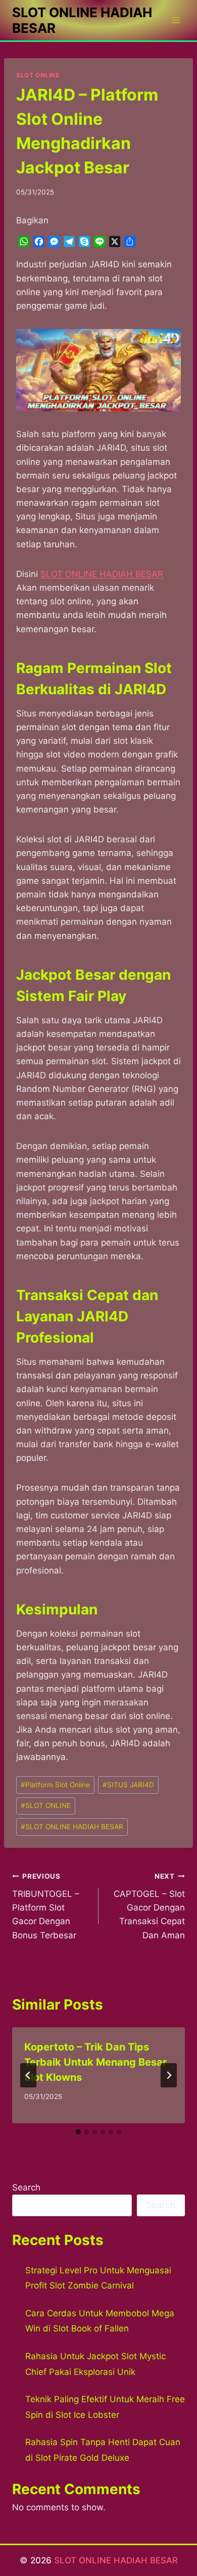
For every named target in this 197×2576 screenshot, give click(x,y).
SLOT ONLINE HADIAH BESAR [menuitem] (102, 574)
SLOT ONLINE (38, 75)
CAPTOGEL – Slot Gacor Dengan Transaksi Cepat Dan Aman (149, 1906)
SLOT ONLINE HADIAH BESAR (72, 1827)
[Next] (169, 2075)
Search (26, 2187)
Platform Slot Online (55, 1785)
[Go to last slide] (28, 2075)
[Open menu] (176, 20)
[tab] (78, 2132)
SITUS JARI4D (128, 1785)
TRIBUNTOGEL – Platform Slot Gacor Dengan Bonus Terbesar (46, 1906)
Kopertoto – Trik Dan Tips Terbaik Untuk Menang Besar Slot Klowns (95, 2062)
